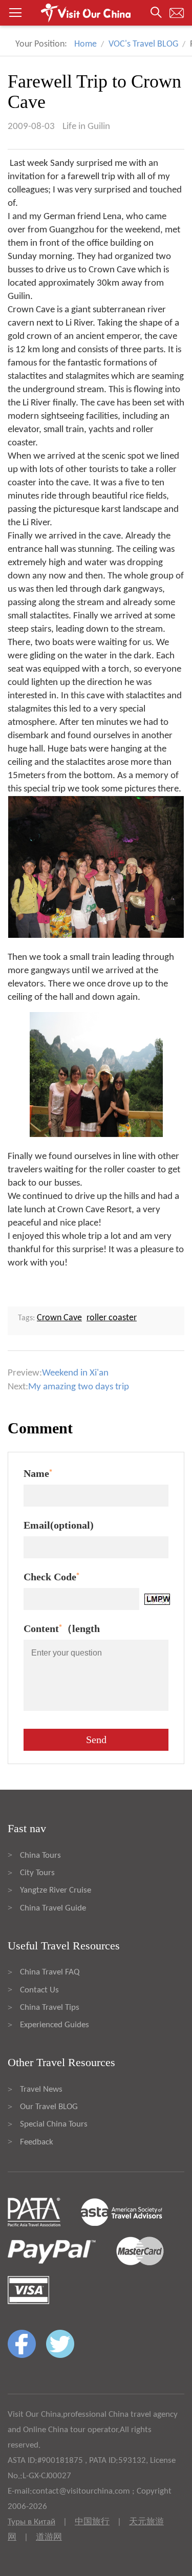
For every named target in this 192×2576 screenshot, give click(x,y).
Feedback (37, 2142)
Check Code (51, 1577)
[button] (96, 13)
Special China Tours (54, 2124)
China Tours (40, 1855)
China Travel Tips (50, 2008)
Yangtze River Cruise (56, 1890)
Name (38, 1473)
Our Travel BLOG (49, 2107)
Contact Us (39, 1990)
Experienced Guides (55, 2025)
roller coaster (112, 1318)
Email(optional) (59, 1525)
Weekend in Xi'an (75, 1373)
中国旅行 (92, 2522)
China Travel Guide (53, 1908)
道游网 (49, 2537)
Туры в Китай (31, 2522)
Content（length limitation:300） (62, 1631)
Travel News (41, 2089)
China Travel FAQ (50, 1972)
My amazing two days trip (79, 1387)
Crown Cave (59, 1318)
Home (86, 44)
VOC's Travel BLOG (143, 44)
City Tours (37, 1873)
